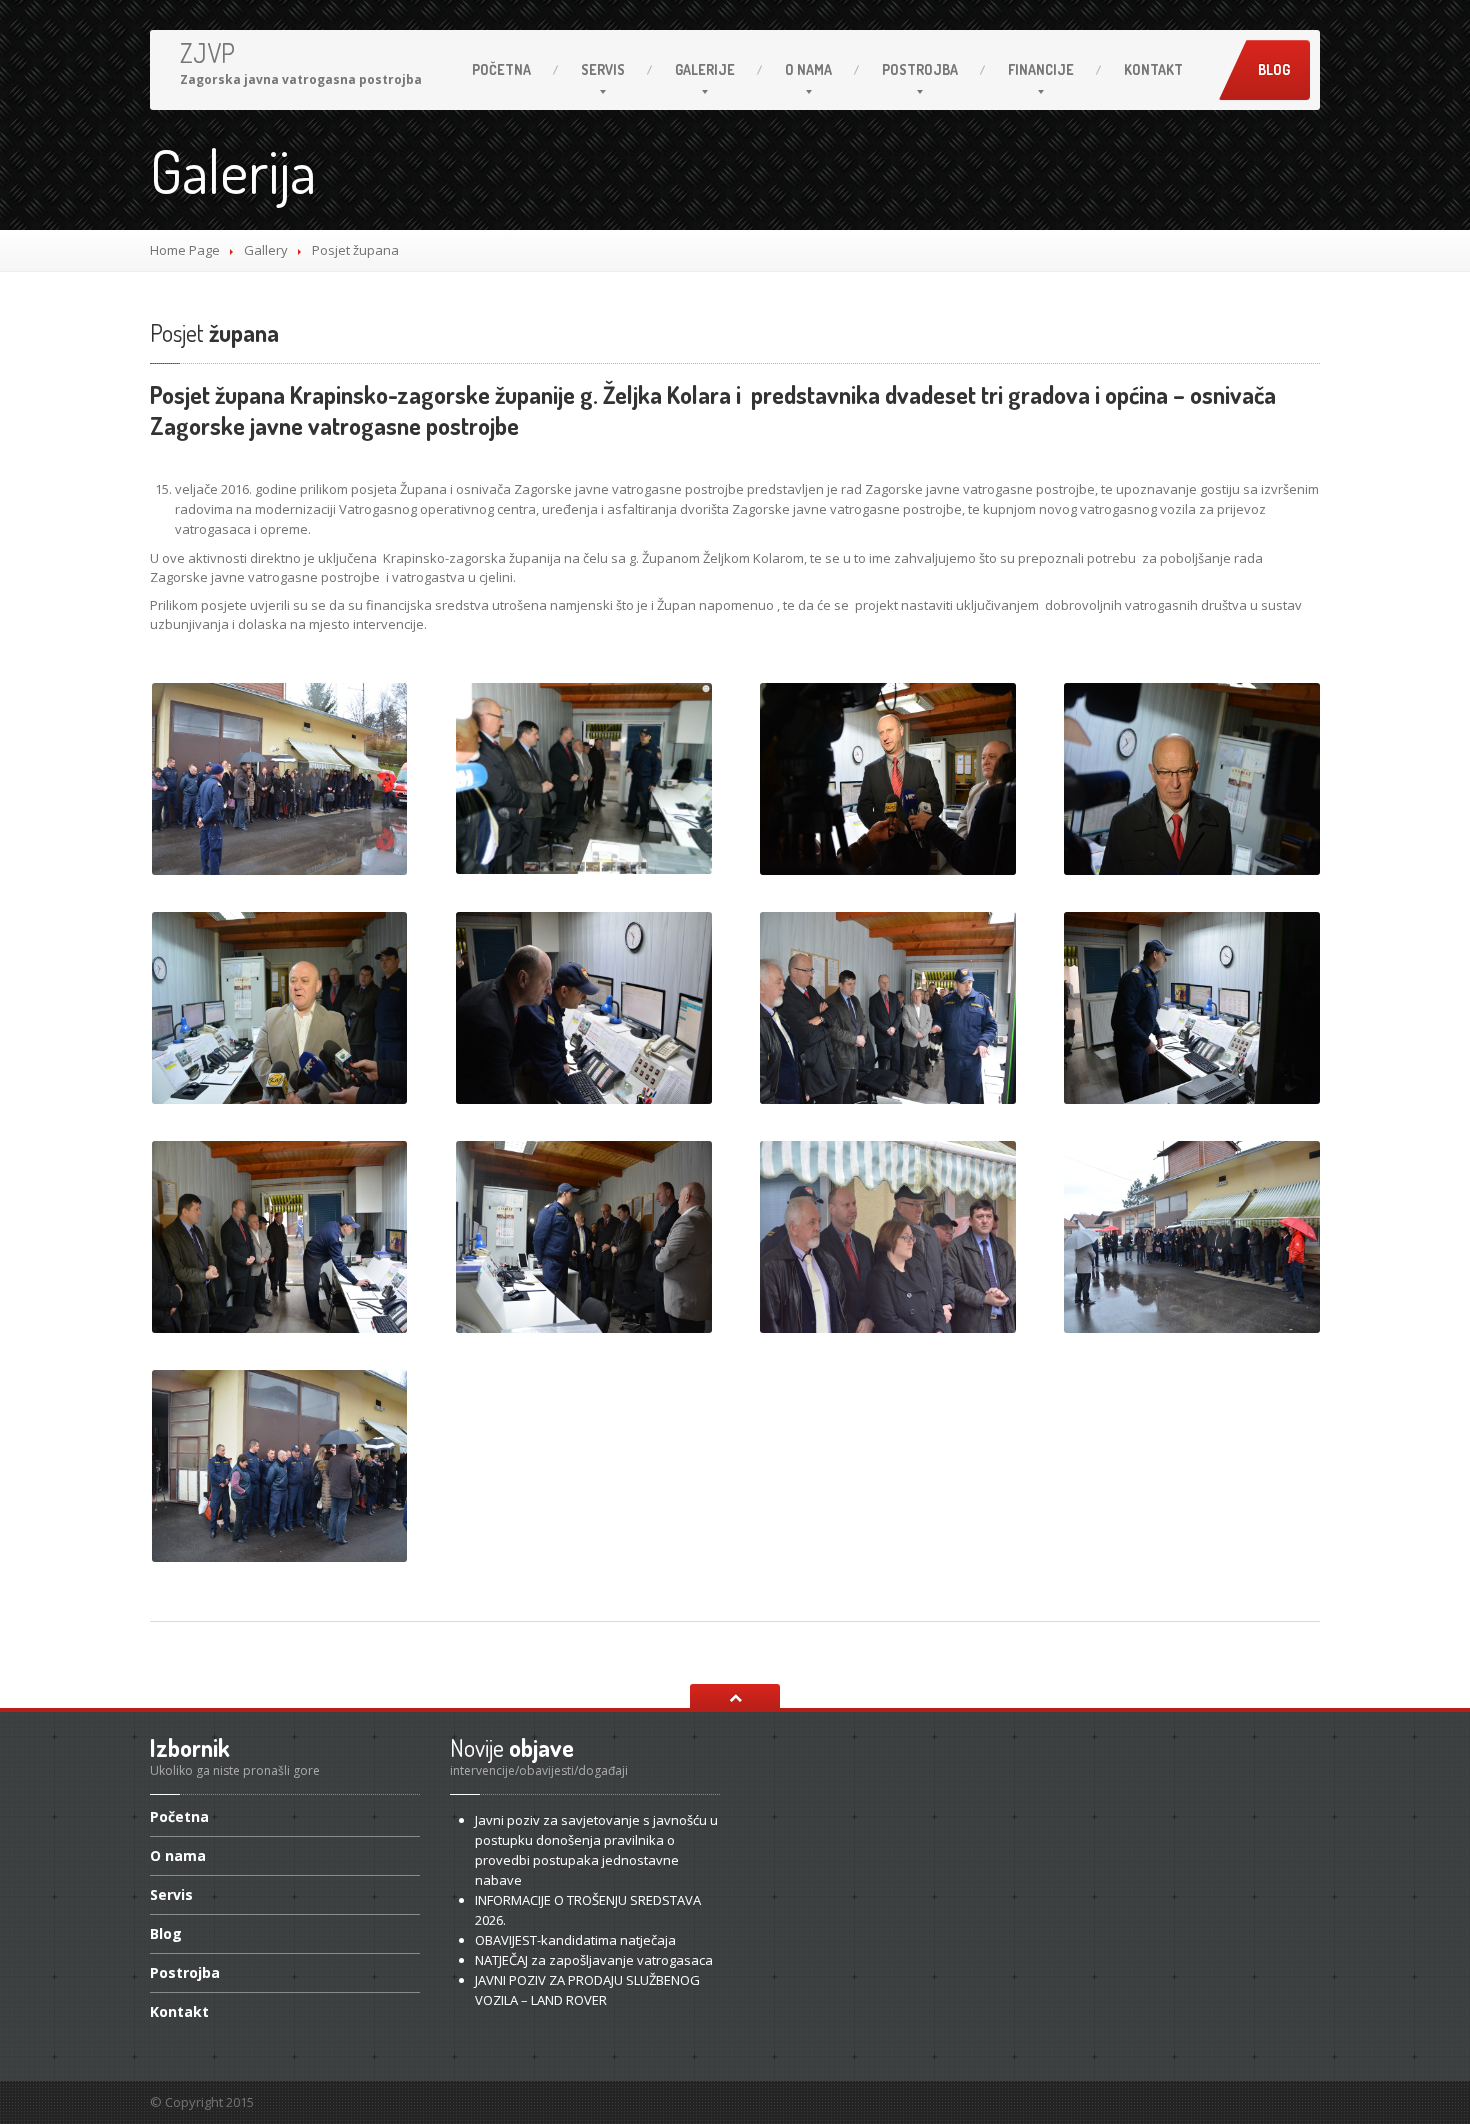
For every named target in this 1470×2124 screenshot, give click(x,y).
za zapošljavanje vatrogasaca (594, 1960)
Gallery (266, 250)
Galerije (705, 69)
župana (214, 332)
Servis (603, 69)
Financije (1041, 69)
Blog (1274, 69)
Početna (501, 69)
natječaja (575, 1940)
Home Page (185, 250)
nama (178, 1855)
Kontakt (1153, 69)
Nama (808, 69)
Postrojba (920, 69)
